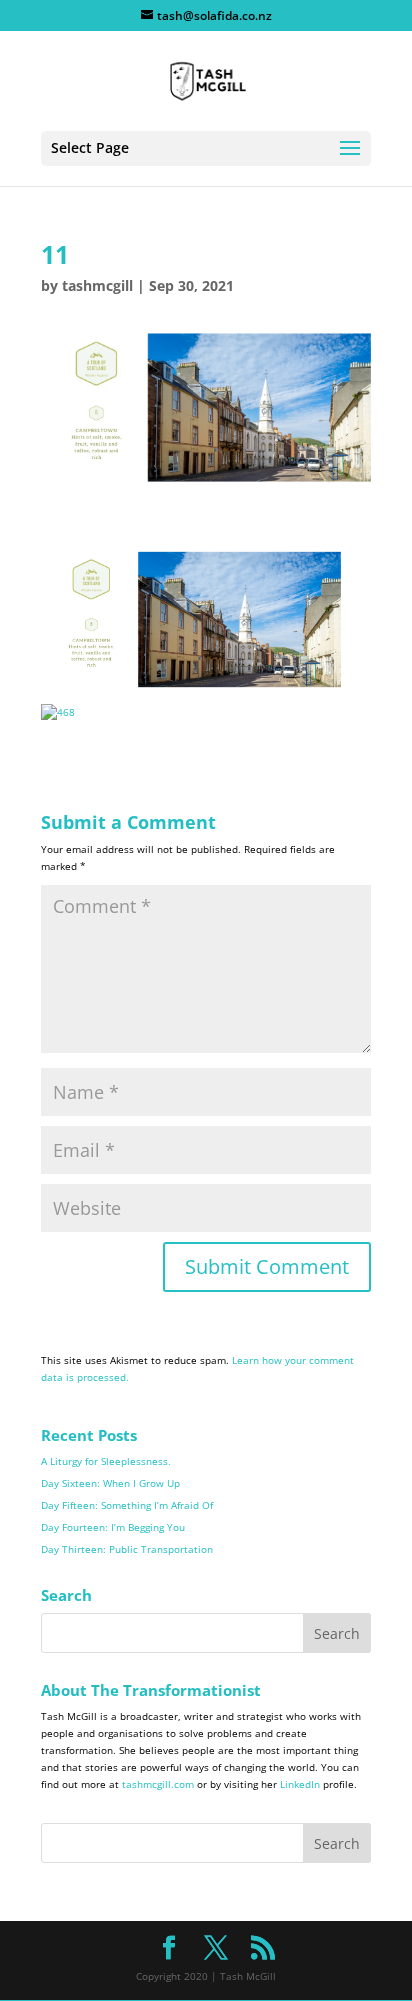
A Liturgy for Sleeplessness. (106, 1461)
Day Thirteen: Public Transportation (127, 1549)
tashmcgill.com (158, 1784)
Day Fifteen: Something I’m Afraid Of (127, 1505)
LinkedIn (300, 1784)
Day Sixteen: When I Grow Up (110, 1483)
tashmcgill (97, 285)
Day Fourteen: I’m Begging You (113, 1527)
